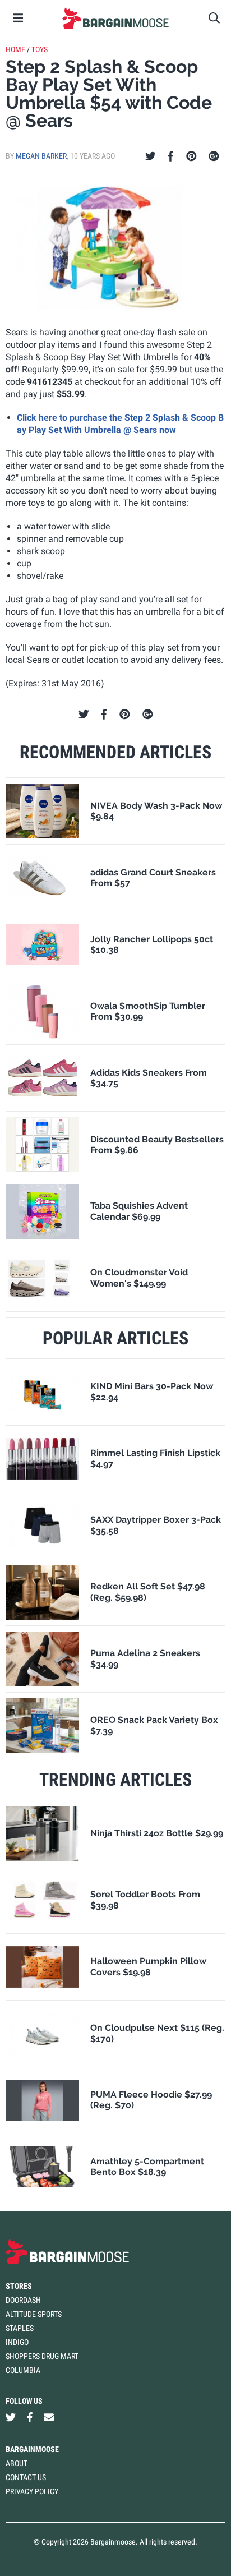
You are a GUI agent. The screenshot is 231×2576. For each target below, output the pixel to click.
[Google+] (214, 156)
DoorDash (23, 2300)
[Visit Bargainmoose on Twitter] (11, 2417)
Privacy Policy (32, 2491)
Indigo (17, 2342)
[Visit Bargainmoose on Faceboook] (30, 2417)
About (17, 2463)
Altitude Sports (34, 2314)
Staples (20, 2328)
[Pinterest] (191, 156)
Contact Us (26, 2477)
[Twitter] (151, 156)
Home (15, 49)
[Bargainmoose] (115, 18)
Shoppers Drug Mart (42, 2356)
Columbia (23, 2370)
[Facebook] (170, 156)
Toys (40, 49)
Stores (19, 2286)
